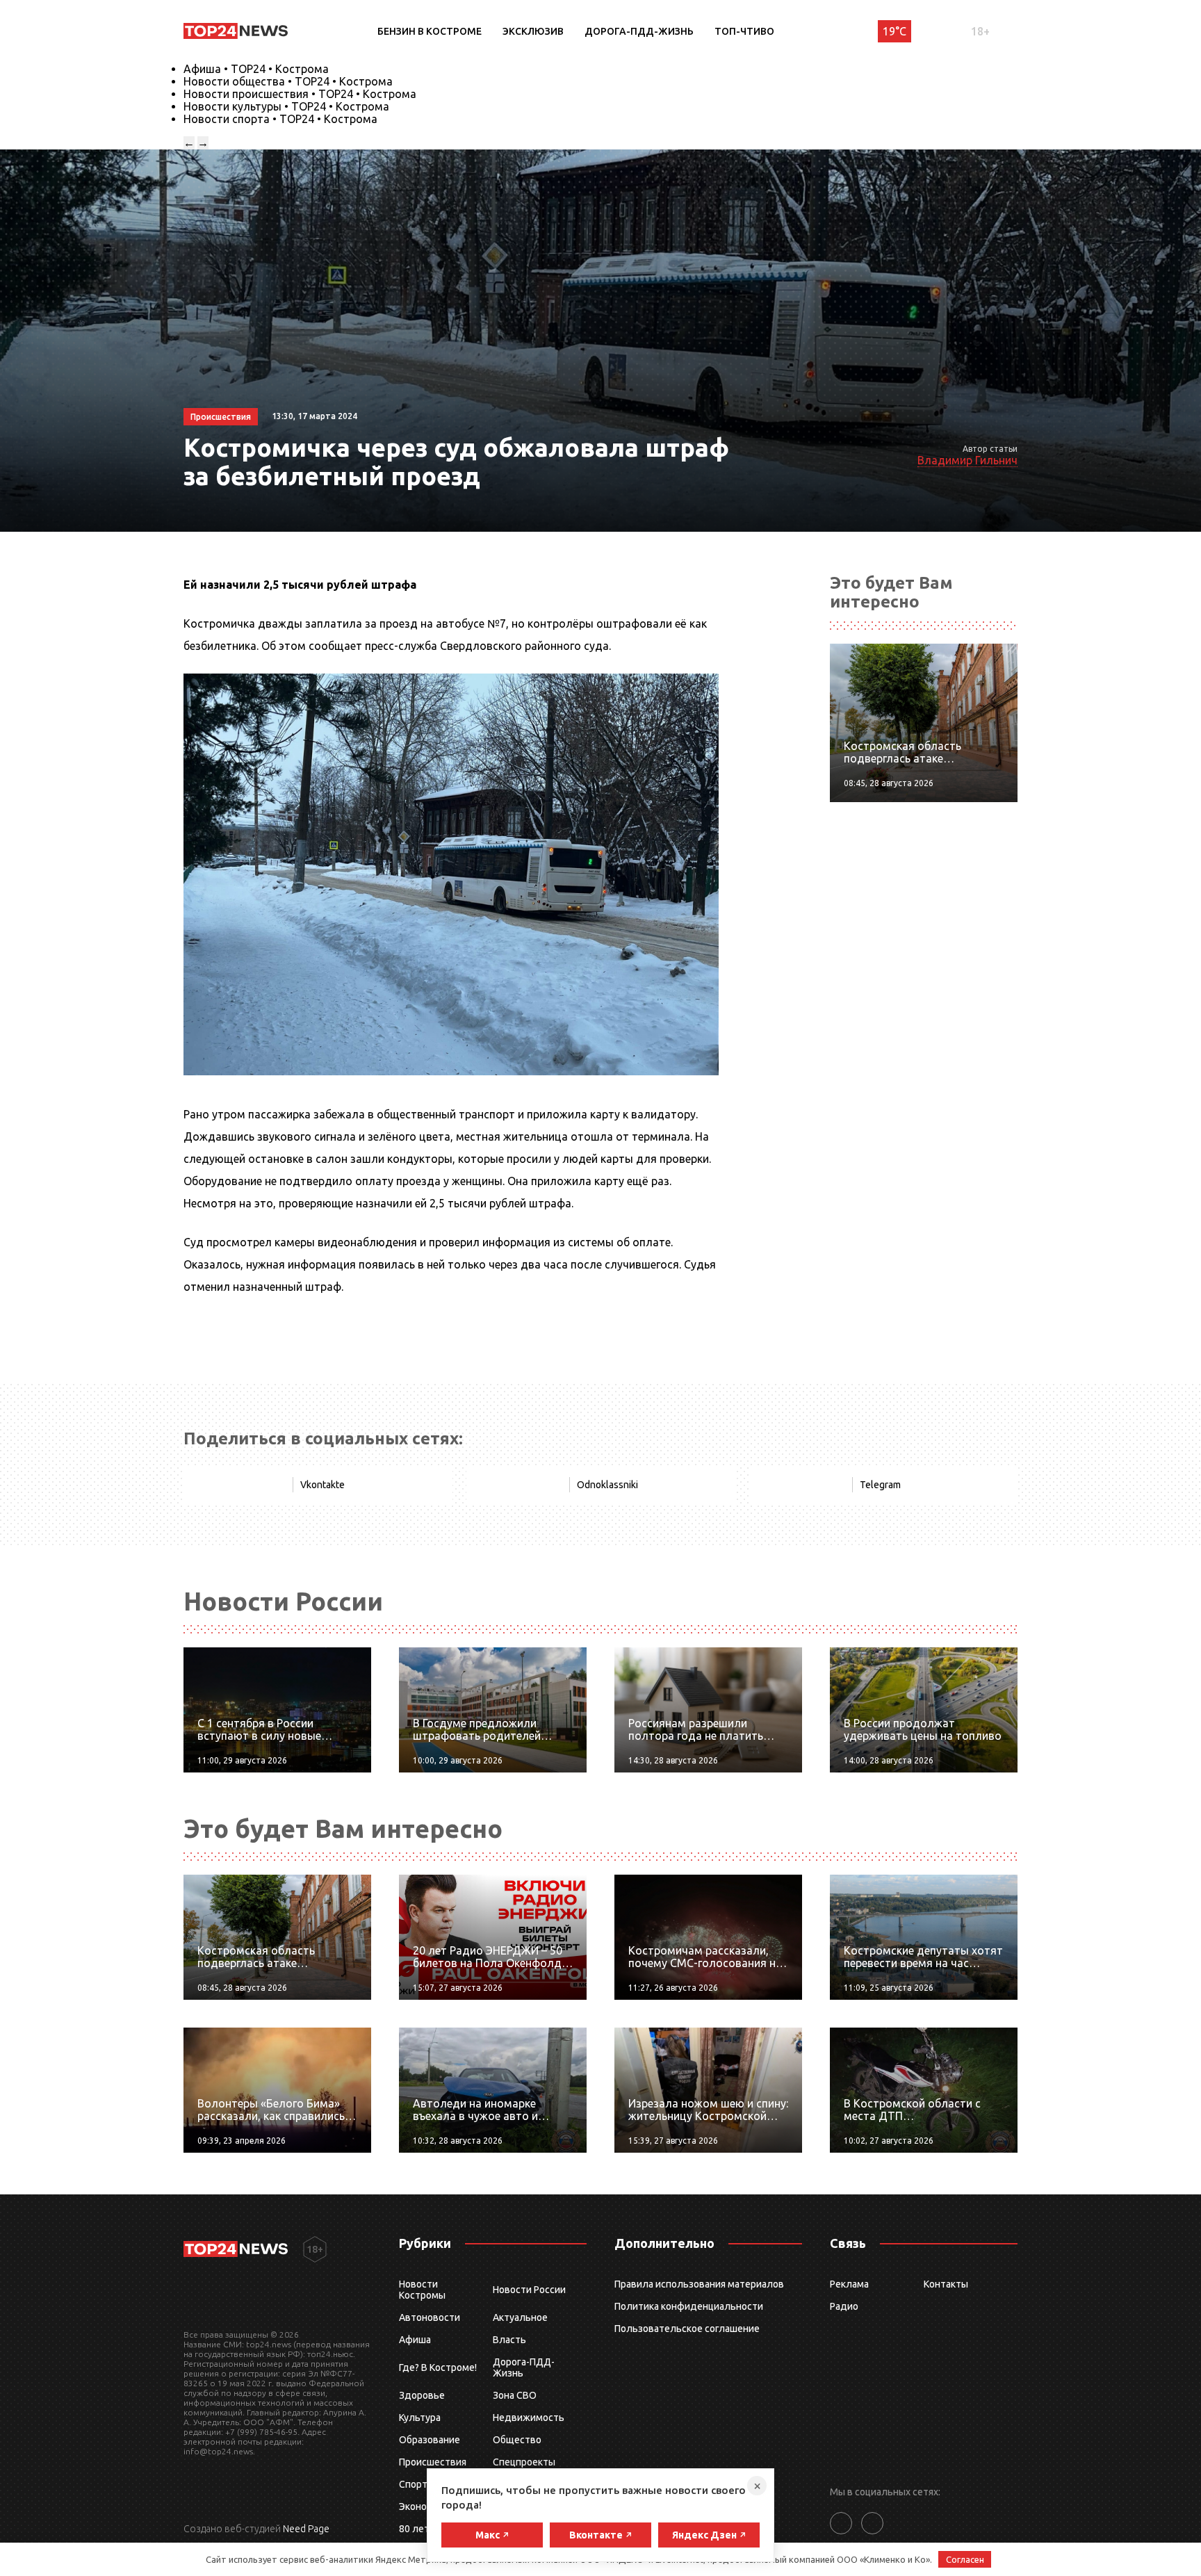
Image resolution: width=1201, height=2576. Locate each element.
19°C (894, 31)
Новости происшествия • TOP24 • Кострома (300, 94)
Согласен (965, 2559)
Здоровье (422, 2395)
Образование (430, 2440)
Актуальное (520, 2317)
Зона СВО (515, 2395)
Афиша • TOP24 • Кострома (256, 69)
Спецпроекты (524, 2462)
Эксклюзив (533, 31)
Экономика (424, 2506)
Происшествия (433, 2462)
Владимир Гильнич (967, 460)
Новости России (529, 2290)
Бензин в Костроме (430, 31)
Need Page (306, 2529)
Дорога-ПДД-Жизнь (639, 31)
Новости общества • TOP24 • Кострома (288, 81)
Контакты (946, 2284)
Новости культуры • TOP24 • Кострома (286, 106)
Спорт (413, 2484)
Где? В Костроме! (438, 2367)
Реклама (849, 2284)
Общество (517, 2440)
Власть (509, 2340)
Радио (844, 2306)
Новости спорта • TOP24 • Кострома (280, 119)
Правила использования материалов (699, 2284)
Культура (420, 2418)
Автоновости (430, 2317)
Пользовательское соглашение (687, 2329)
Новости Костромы (422, 2290)
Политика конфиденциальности (689, 2306)
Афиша (415, 2340)
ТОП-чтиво (744, 31)
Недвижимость (529, 2418)
